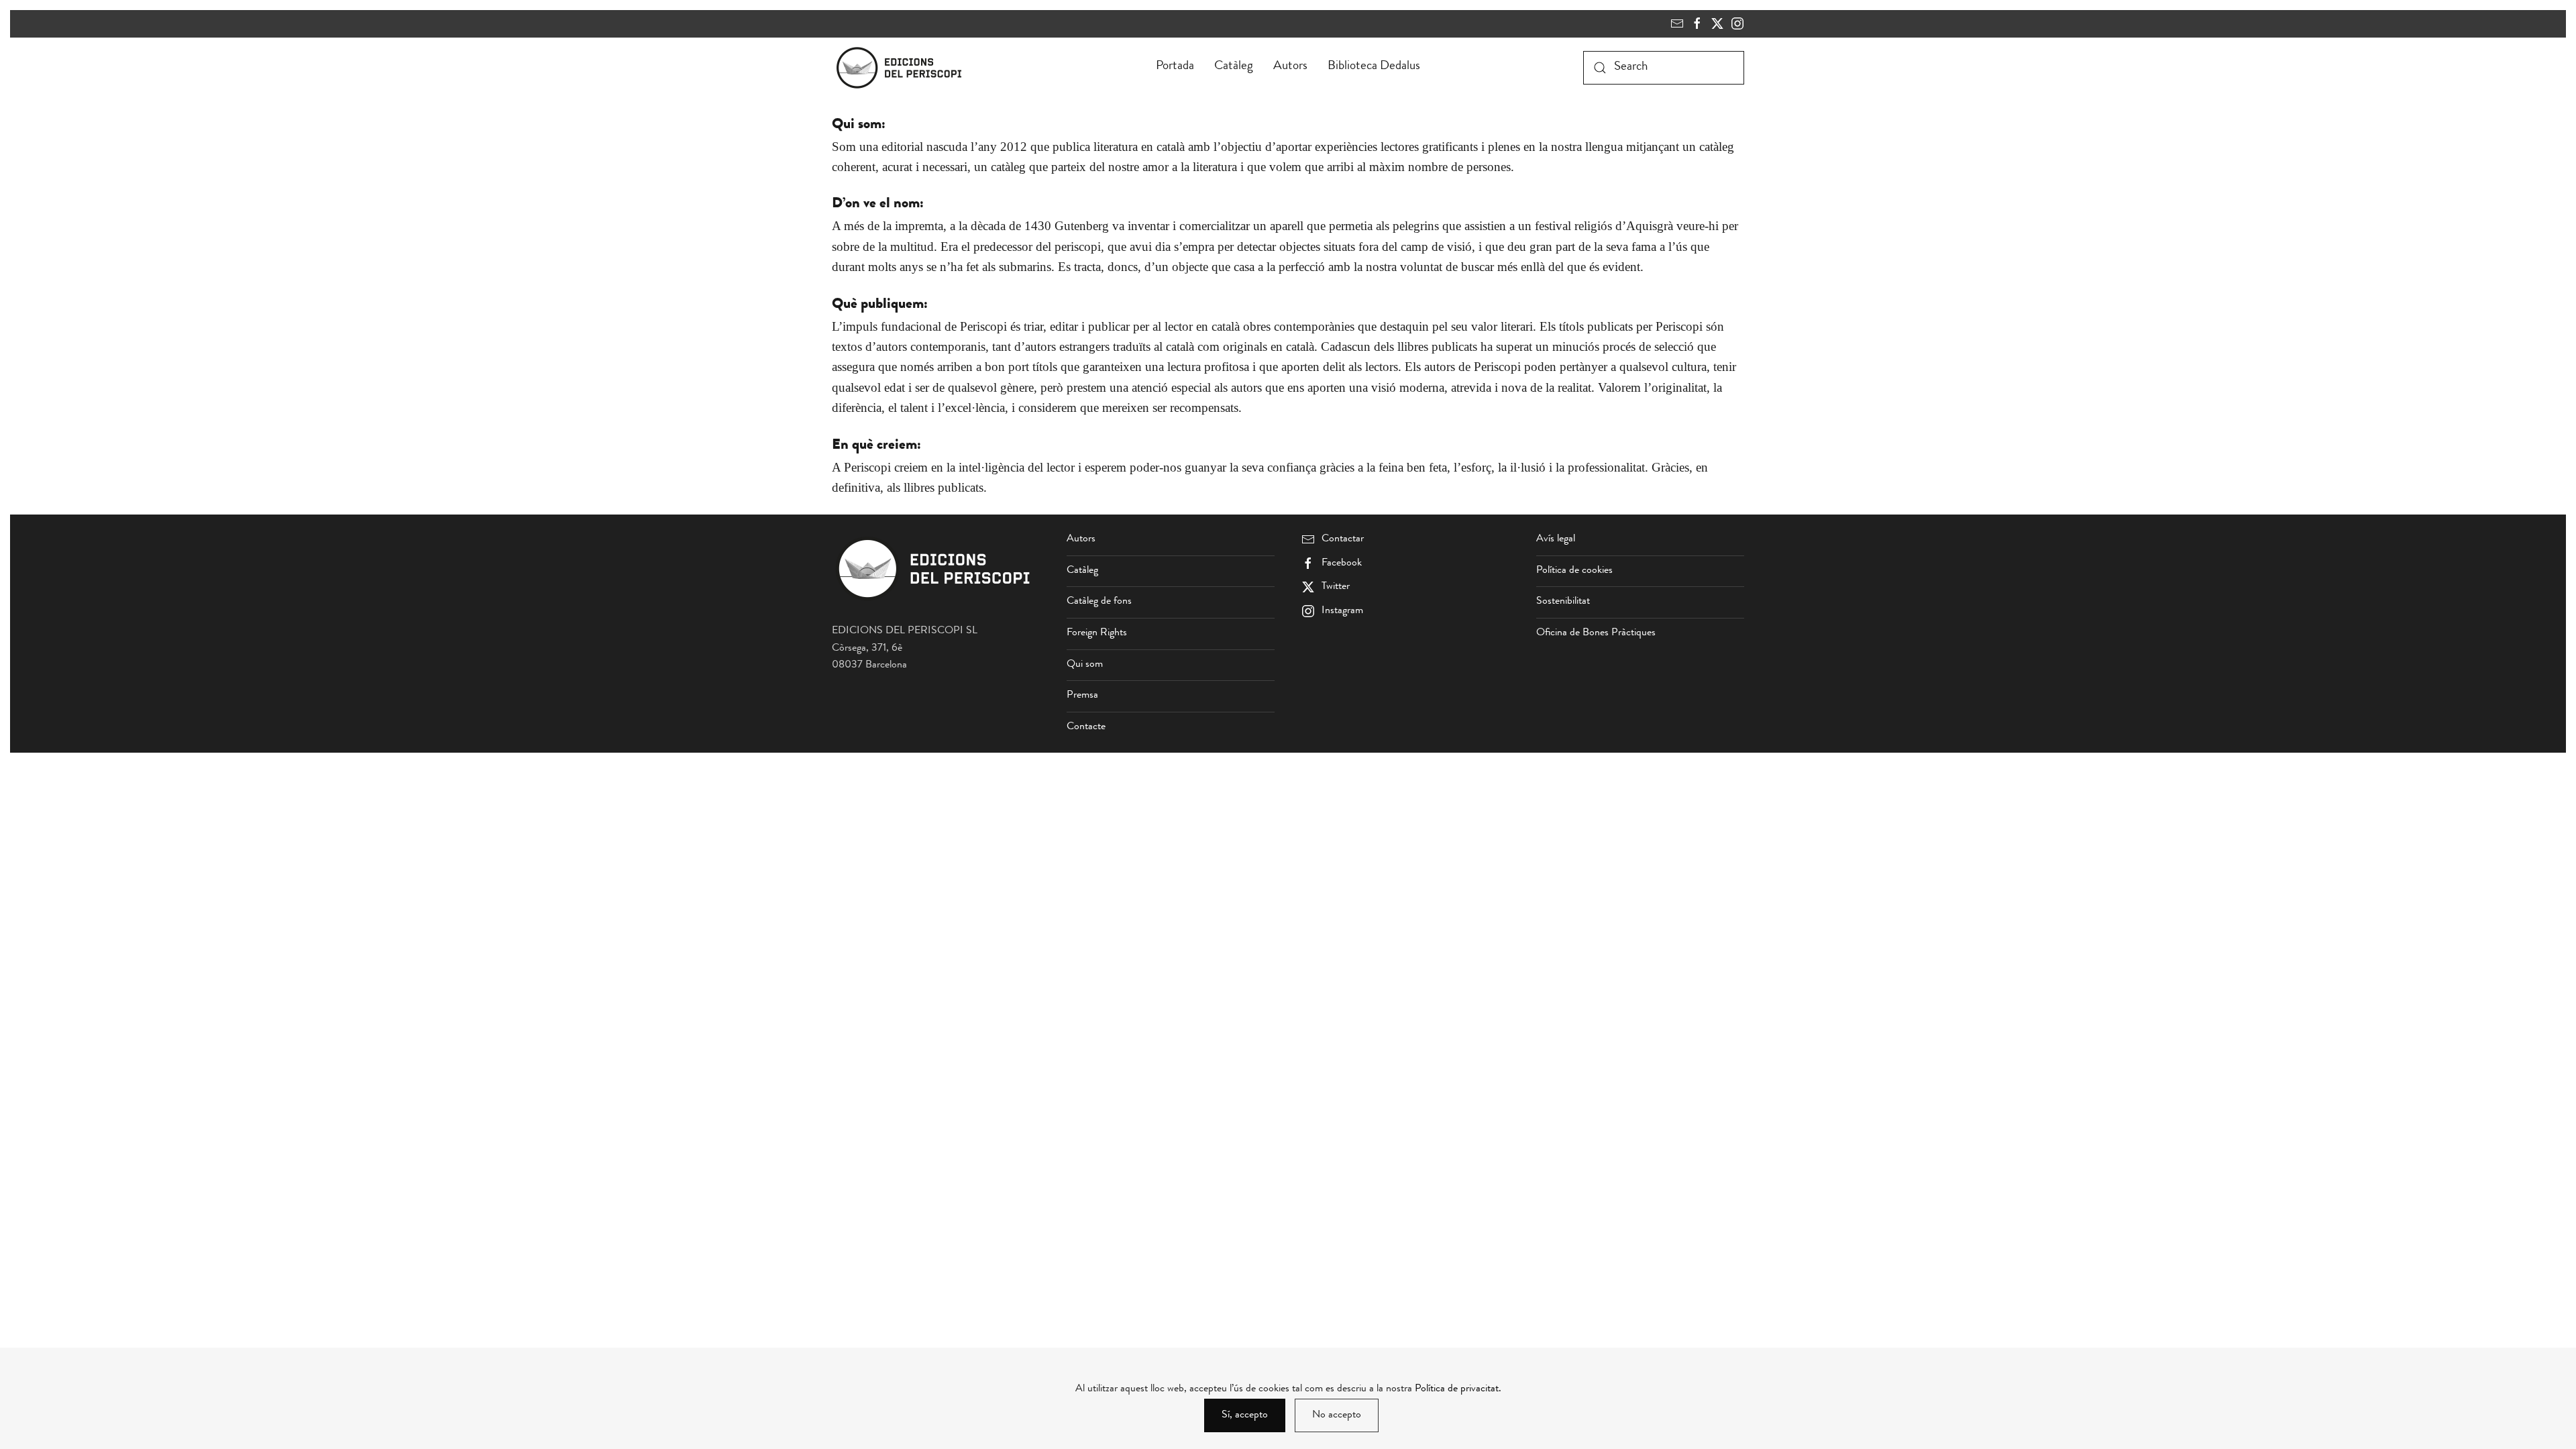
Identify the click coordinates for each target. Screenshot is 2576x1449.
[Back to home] (902, 68)
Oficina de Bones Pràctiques (1596, 633)
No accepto (1337, 1415)
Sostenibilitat (1563, 602)
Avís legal (1556, 539)
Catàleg (1234, 67)
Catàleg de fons (1099, 602)
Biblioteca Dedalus (1374, 67)
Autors (1290, 67)
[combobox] (1664, 68)
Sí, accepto (1245, 1415)
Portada (1175, 67)
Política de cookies (1574, 571)
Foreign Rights (1097, 633)
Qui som (1085, 665)
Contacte (1086, 727)
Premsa (1082, 696)
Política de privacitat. (1458, 1389)
